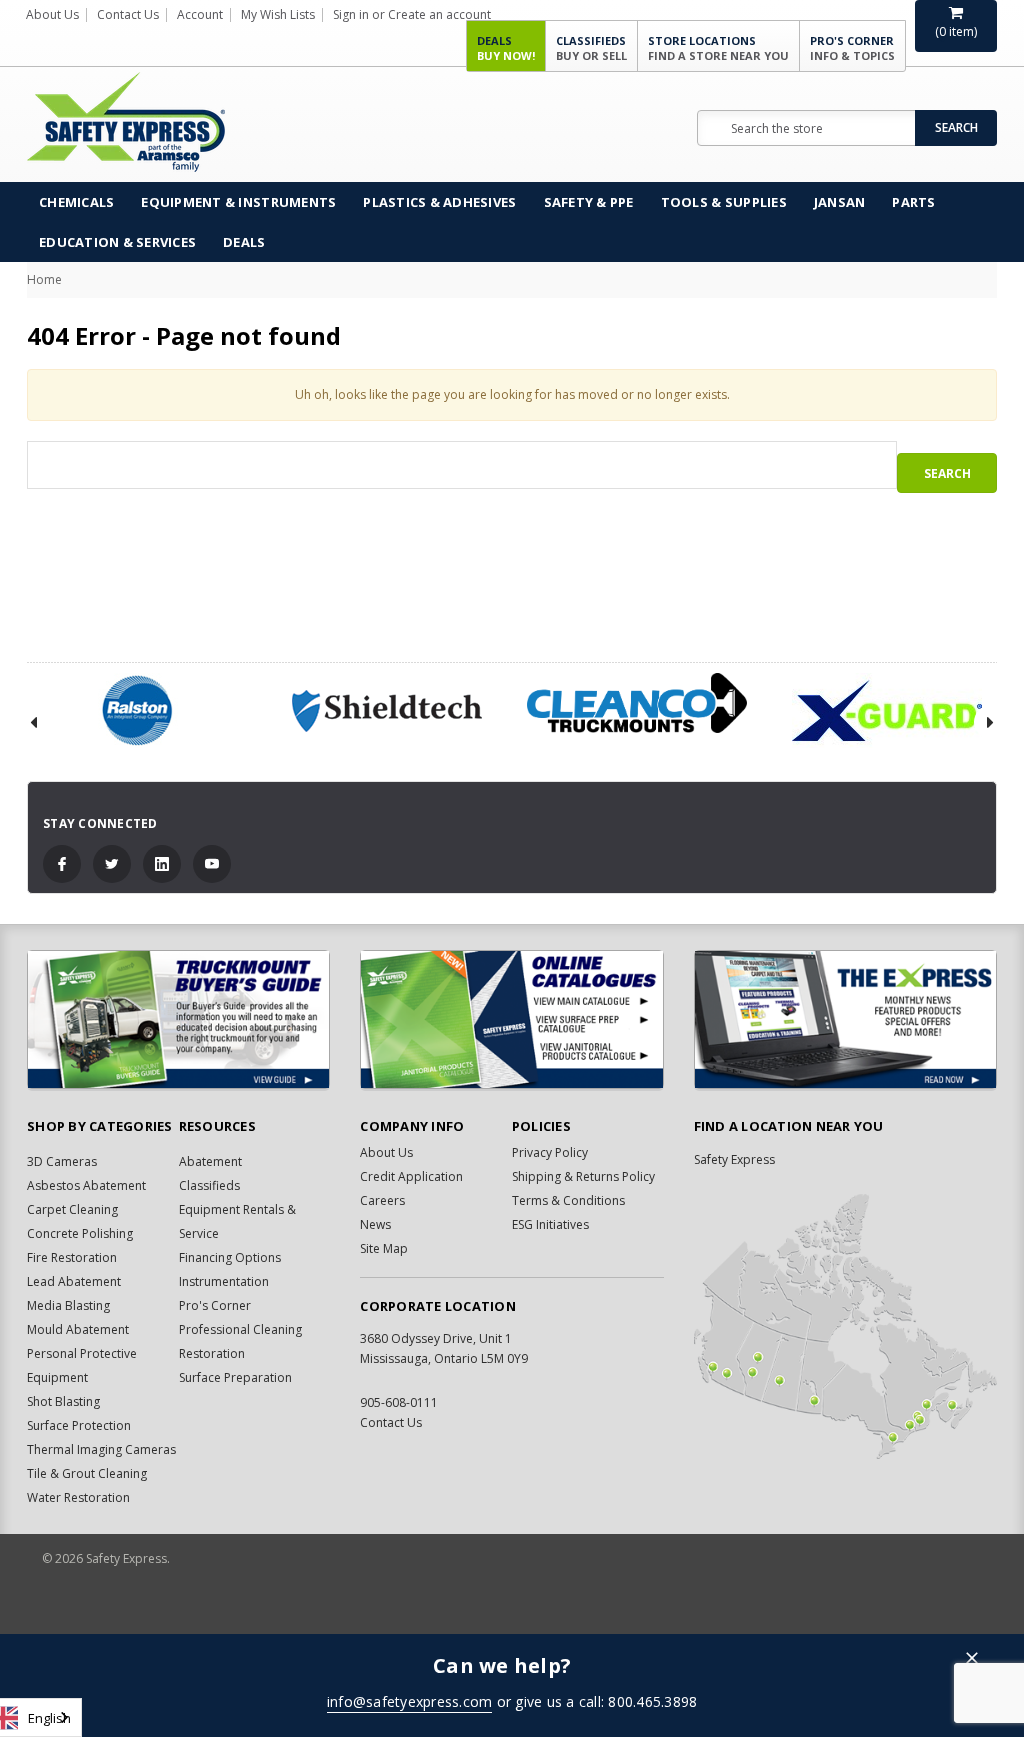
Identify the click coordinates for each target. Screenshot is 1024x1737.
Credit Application (411, 1176)
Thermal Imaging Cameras (101, 1449)
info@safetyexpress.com (410, 1701)
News (375, 1224)
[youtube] (212, 864)
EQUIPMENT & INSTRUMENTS (238, 202)
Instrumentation (224, 1281)
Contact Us (128, 14)
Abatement (210, 1161)
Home (44, 279)
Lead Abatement (74, 1281)
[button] (972, 1659)
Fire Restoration (72, 1257)
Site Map (384, 1248)
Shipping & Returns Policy (583, 1176)
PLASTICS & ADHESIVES (439, 202)
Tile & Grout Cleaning (87, 1473)
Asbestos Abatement (86, 1185)
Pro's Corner (852, 48)
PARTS (913, 202)
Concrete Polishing (80, 1233)
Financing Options (230, 1257)
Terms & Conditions (568, 1200)
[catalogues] (511, 1019)
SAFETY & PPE (589, 202)
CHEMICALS (76, 202)
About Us (52, 14)
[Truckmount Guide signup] (178, 1019)
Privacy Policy (550, 1152)
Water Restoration (78, 1497)
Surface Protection (79, 1425)
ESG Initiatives (550, 1224)
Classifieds (591, 48)
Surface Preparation (235, 1377)
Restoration (212, 1353)
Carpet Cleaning (72, 1209)
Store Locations (718, 48)
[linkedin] (162, 864)
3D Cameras (62, 1161)
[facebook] (62, 864)
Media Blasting (68, 1305)
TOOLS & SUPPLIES (724, 202)
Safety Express (734, 1159)
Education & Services (117, 242)
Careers (382, 1200)
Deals (506, 48)
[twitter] (112, 864)
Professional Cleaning (240, 1329)
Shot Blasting (63, 1401)
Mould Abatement (78, 1329)
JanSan (840, 202)
